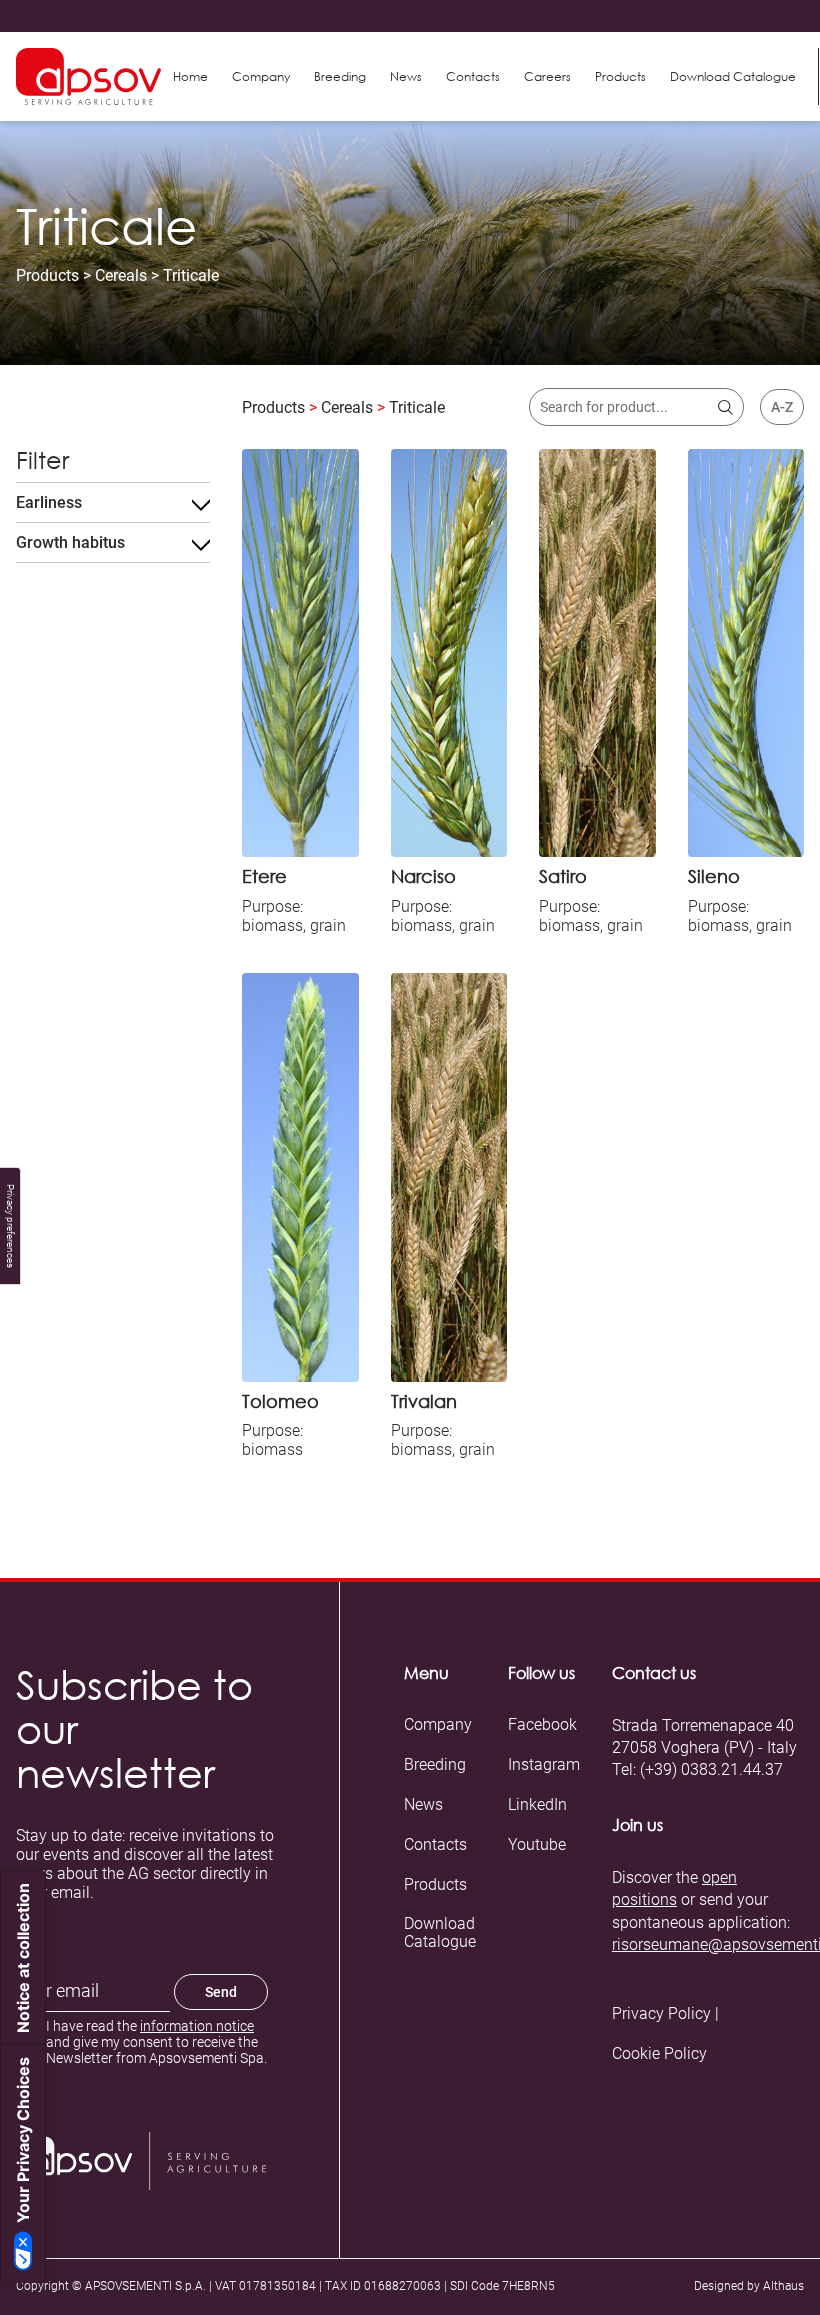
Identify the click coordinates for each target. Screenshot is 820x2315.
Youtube (537, 1845)
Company (261, 76)
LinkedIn (537, 1805)
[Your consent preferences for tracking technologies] (10, 1226)
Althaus (783, 2286)
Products (47, 275)
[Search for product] (725, 407)
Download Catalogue (440, 1933)
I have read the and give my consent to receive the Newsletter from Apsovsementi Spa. (156, 2042)
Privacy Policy (661, 2014)
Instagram (544, 1765)
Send (221, 1992)
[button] (620, 77)
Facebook (542, 1725)
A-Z (782, 407)
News (406, 76)
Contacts (473, 76)
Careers (547, 76)
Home (190, 76)
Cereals (121, 275)
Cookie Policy (659, 2054)
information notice (197, 2026)
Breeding (340, 76)
